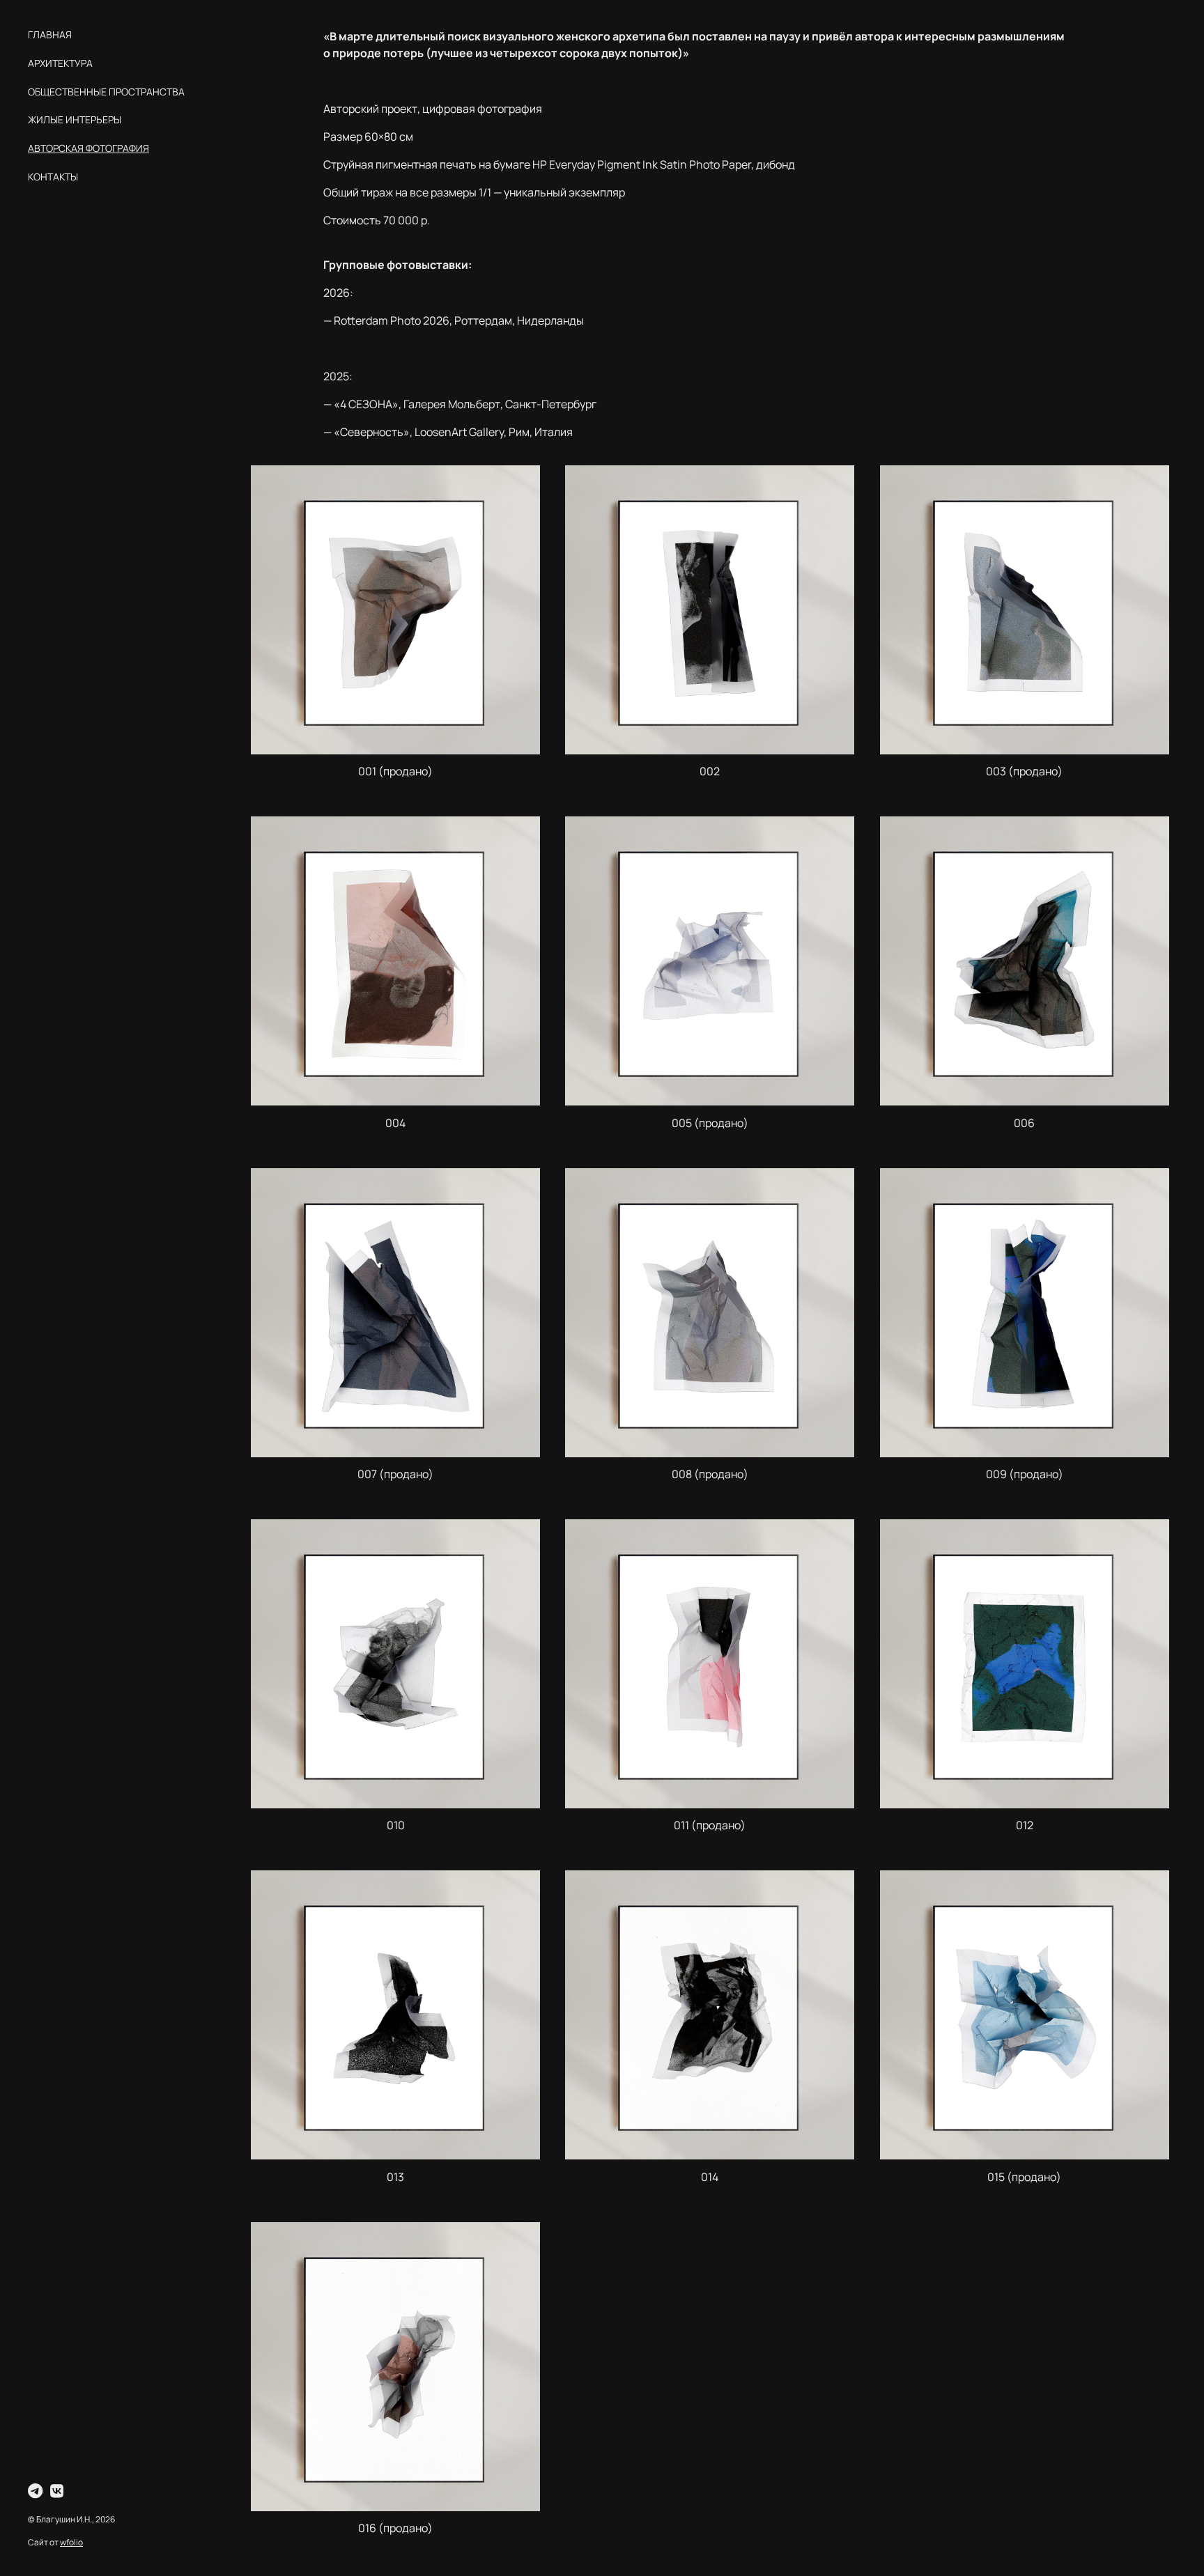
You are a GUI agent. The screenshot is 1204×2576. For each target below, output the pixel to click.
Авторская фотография (88, 148)
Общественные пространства (106, 92)
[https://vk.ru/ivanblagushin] (57, 2491)
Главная (50, 34)
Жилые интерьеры (75, 119)
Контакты (53, 177)
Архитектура (60, 63)
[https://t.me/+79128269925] (35, 2491)
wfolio (71, 2542)
